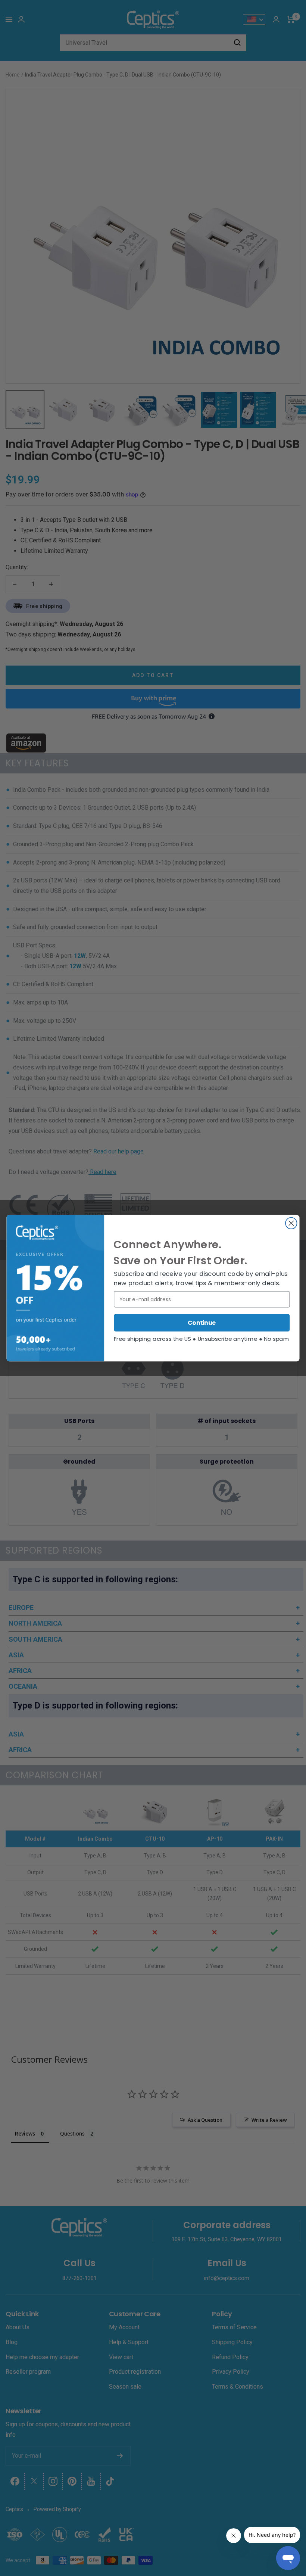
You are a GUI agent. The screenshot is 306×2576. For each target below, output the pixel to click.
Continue (202, 1323)
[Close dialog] (291, 1223)
